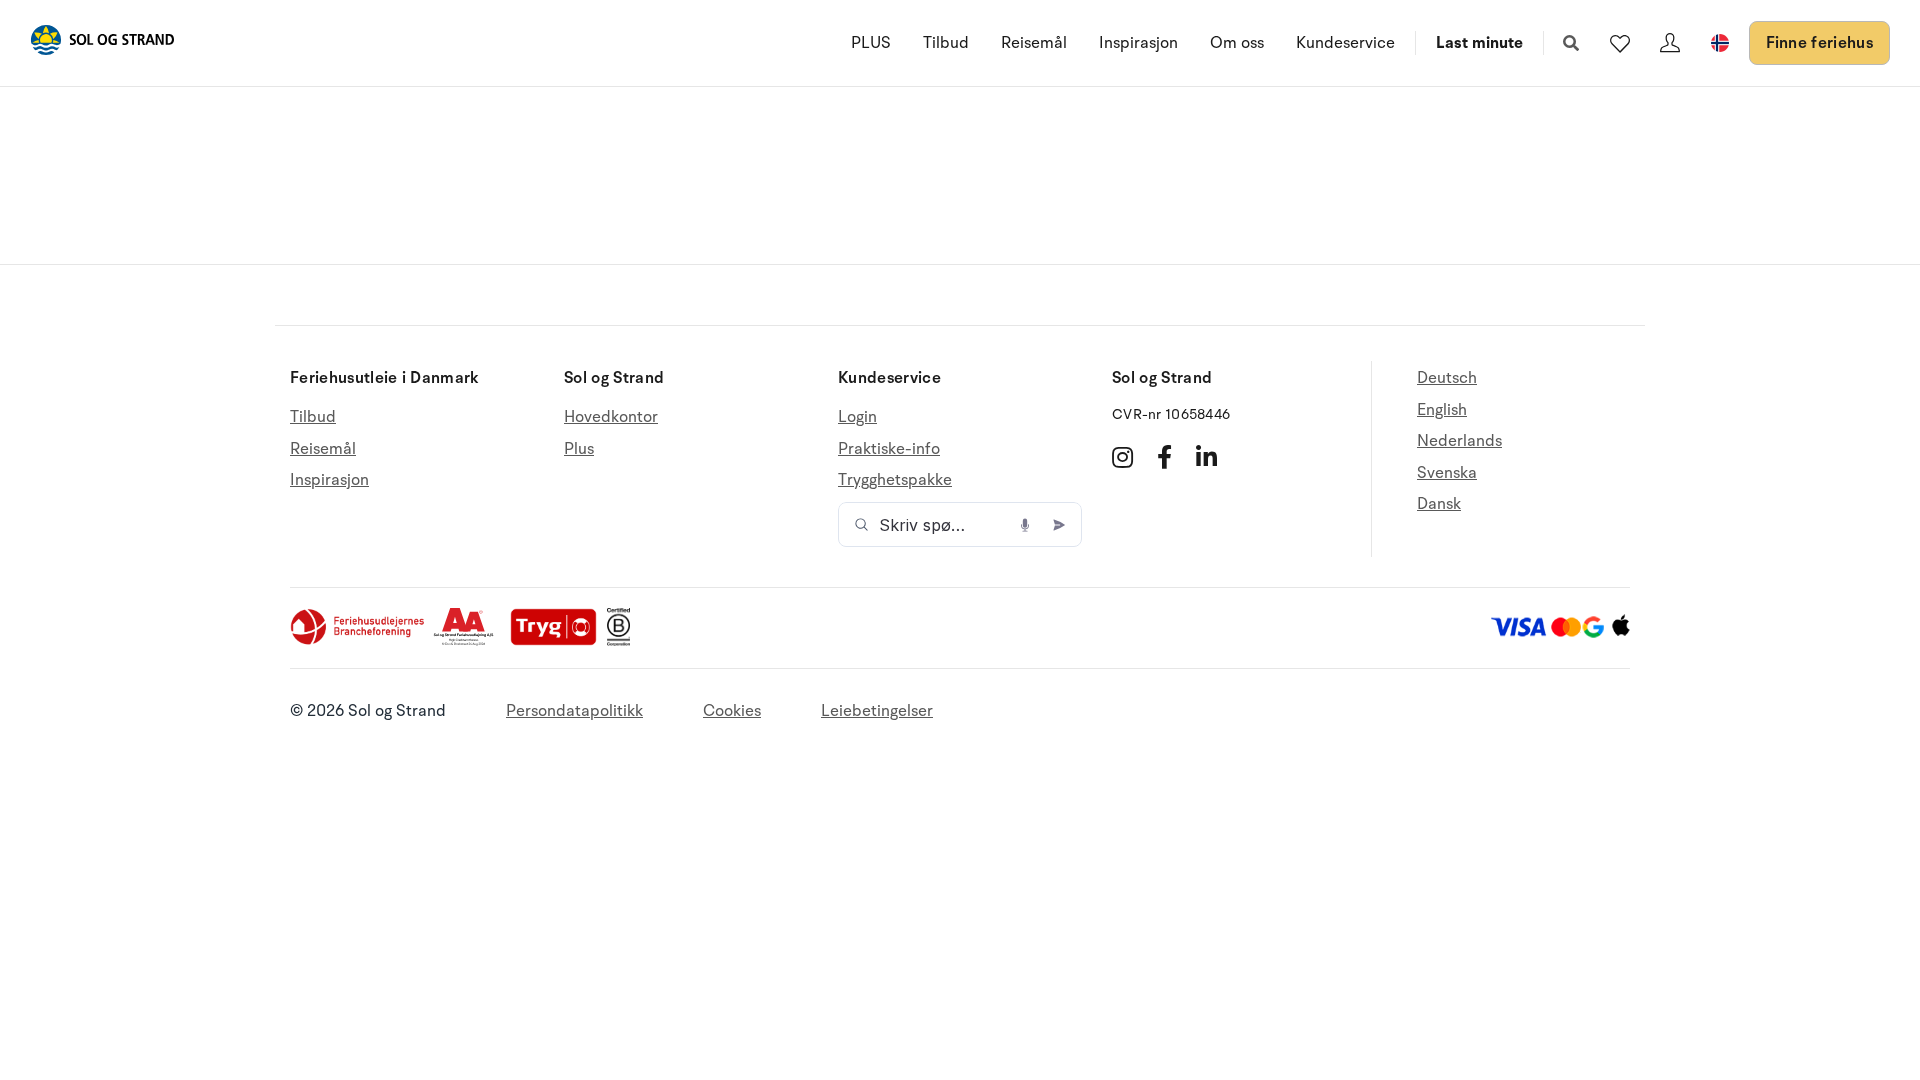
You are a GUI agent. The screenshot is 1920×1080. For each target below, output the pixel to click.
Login (857, 417)
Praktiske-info (889, 449)
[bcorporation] (623, 641)
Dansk (1439, 504)
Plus (579, 449)
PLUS (871, 43)
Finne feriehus (1819, 43)
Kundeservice (1345, 43)
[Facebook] (1164, 457)
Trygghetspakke (895, 480)
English (1442, 410)
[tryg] (559, 641)
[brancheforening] (359, 641)
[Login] (1670, 43)
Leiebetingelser (877, 711)
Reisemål (1034, 43)
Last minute (1479, 43)
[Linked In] (1206, 457)
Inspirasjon (1138, 43)
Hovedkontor (611, 417)
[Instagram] (1122, 457)
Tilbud (946, 43)
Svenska (1447, 473)
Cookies (732, 711)
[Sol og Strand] (102, 43)
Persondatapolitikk (574, 711)
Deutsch (1447, 378)
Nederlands (1459, 441)
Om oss (1237, 43)
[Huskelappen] (1620, 43)
